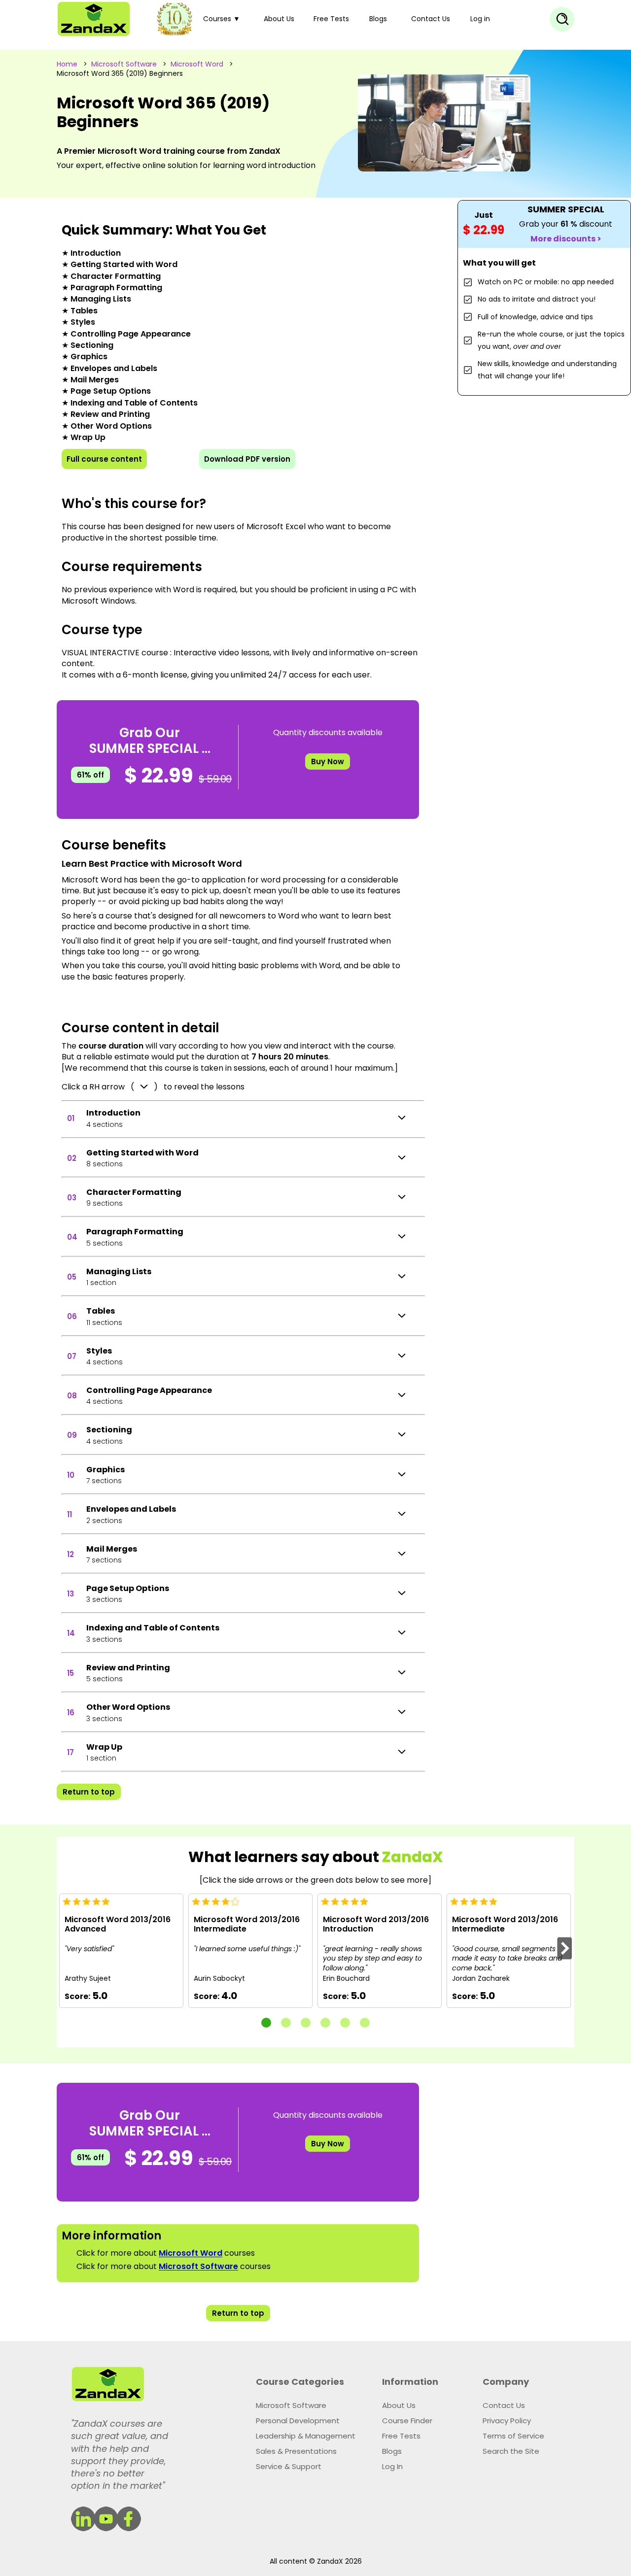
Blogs (378, 19)
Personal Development (298, 2421)
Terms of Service (513, 2436)
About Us (279, 19)
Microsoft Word (197, 64)
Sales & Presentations (296, 2451)
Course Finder (407, 2421)
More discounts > (566, 239)
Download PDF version (247, 459)
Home (67, 64)
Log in (480, 19)
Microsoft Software (124, 64)
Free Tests (331, 19)
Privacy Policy (507, 2421)
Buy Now (328, 762)
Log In (392, 2466)
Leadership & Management (306, 2436)
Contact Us (431, 19)
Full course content (104, 459)
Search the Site (511, 2451)
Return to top (89, 1792)
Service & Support (289, 2466)
